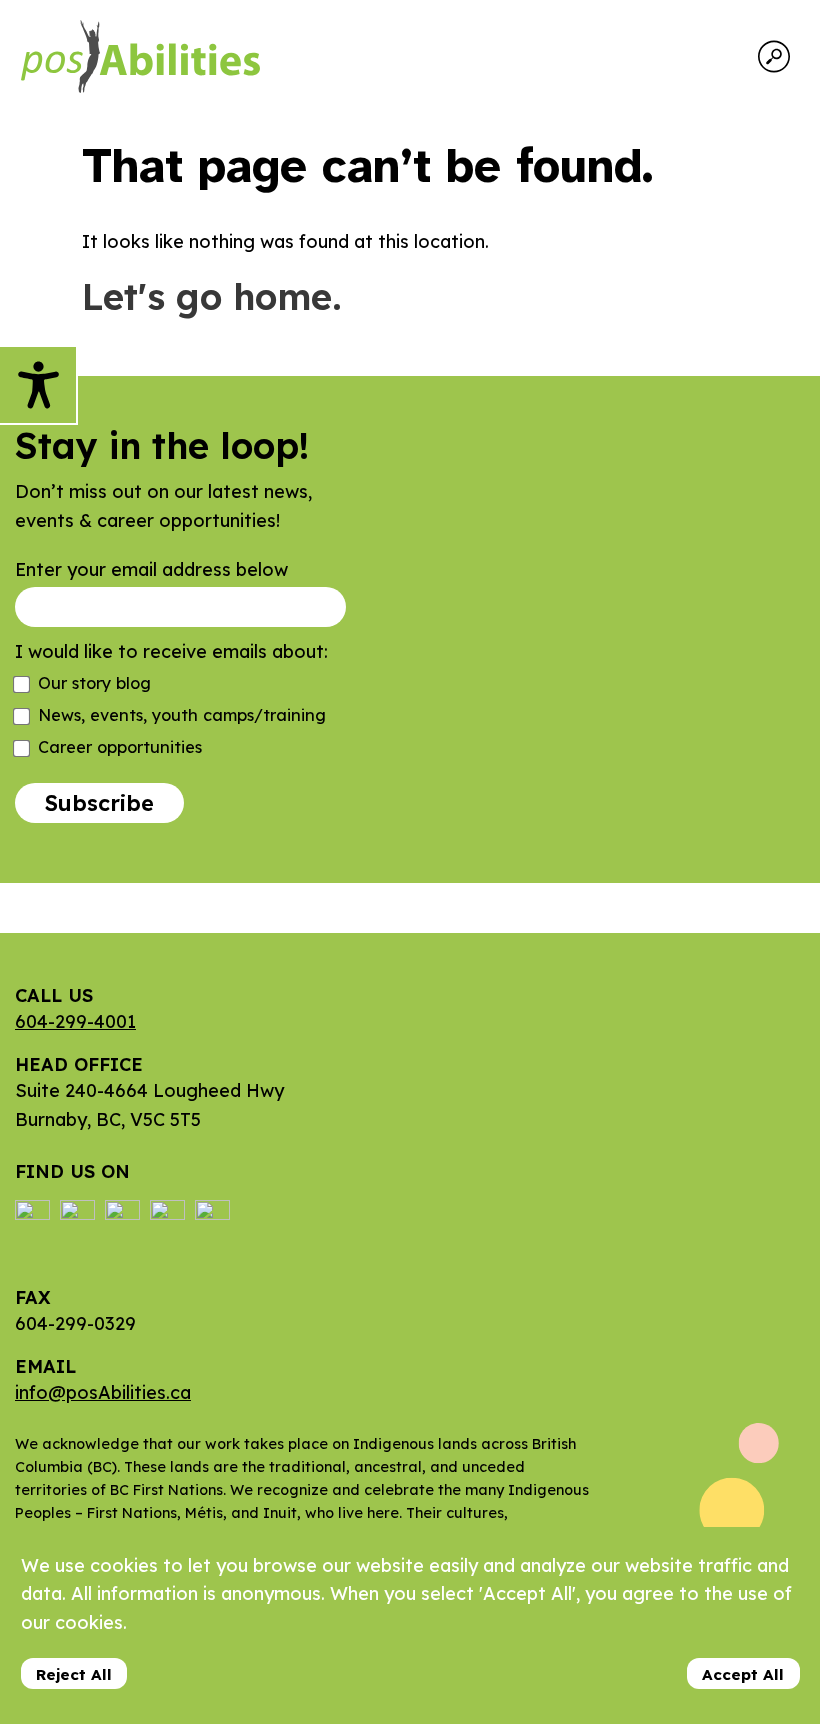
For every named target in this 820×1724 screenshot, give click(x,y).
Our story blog (94, 683)
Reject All (74, 1674)
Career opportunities (120, 747)
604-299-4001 (75, 1021)
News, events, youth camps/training (182, 715)
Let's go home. (212, 296)
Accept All (743, 1674)
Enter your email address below (151, 569)
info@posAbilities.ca (103, 1392)
